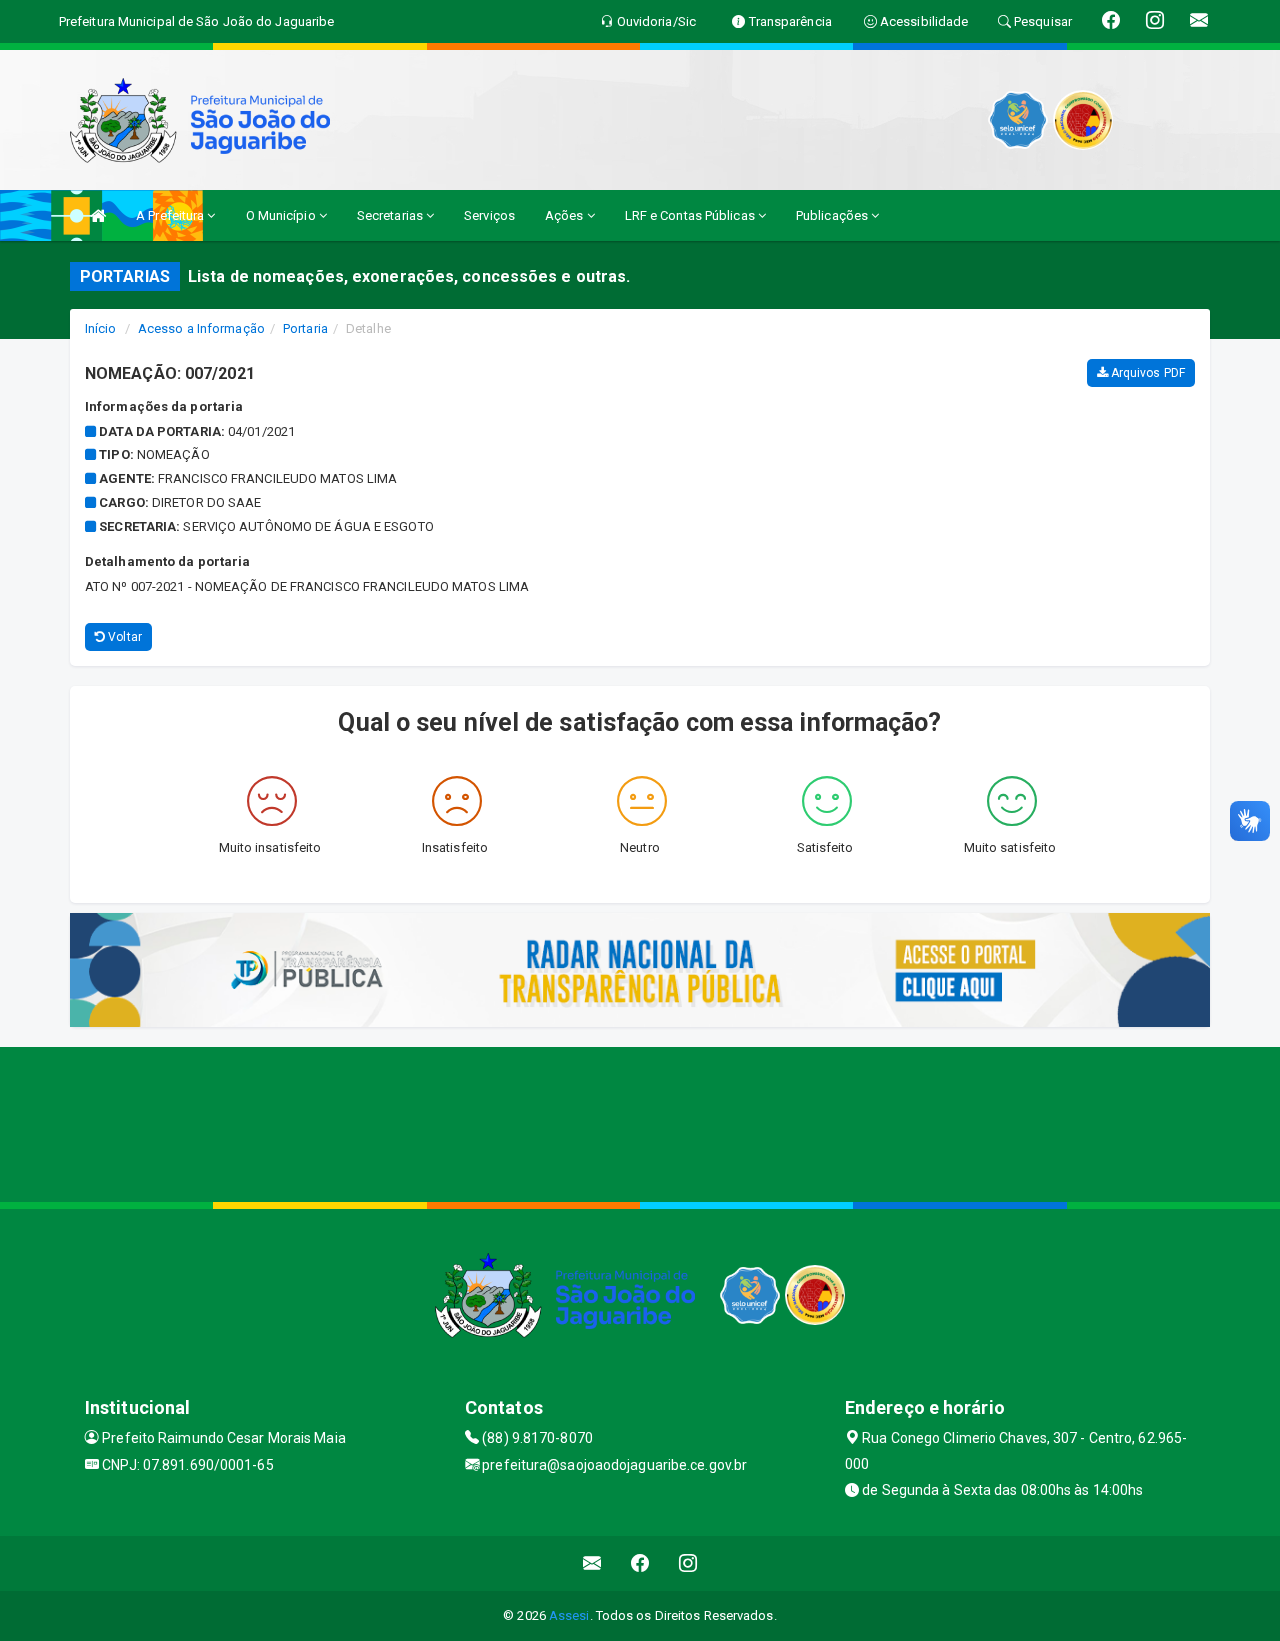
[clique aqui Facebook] (640, 1563)
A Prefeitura (171, 215)
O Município (282, 215)
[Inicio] (98, 215)
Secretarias (391, 215)
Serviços (489, 215)
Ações (566, 215)
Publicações (833, 215)
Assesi (569, 1615)
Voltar (123, 637)
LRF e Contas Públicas (691, 215)
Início (101, 328)
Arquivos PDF (1146, 373)
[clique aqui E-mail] (592, 1563)
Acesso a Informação (201, 328)
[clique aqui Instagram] (688, 1563)
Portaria (305, 328)
